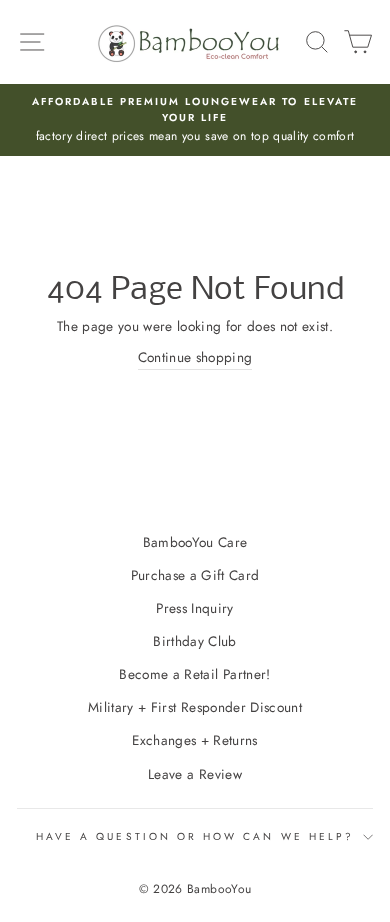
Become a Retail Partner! (194, 674)
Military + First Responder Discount (195, 707)
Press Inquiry (194, 608)
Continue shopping (195, 357)
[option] (195, 120)
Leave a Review (195, 774)
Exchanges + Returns (194, 740)
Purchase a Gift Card (195, 575)
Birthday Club (194, 641)
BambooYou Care (195, 542)
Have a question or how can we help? (195, 836)
